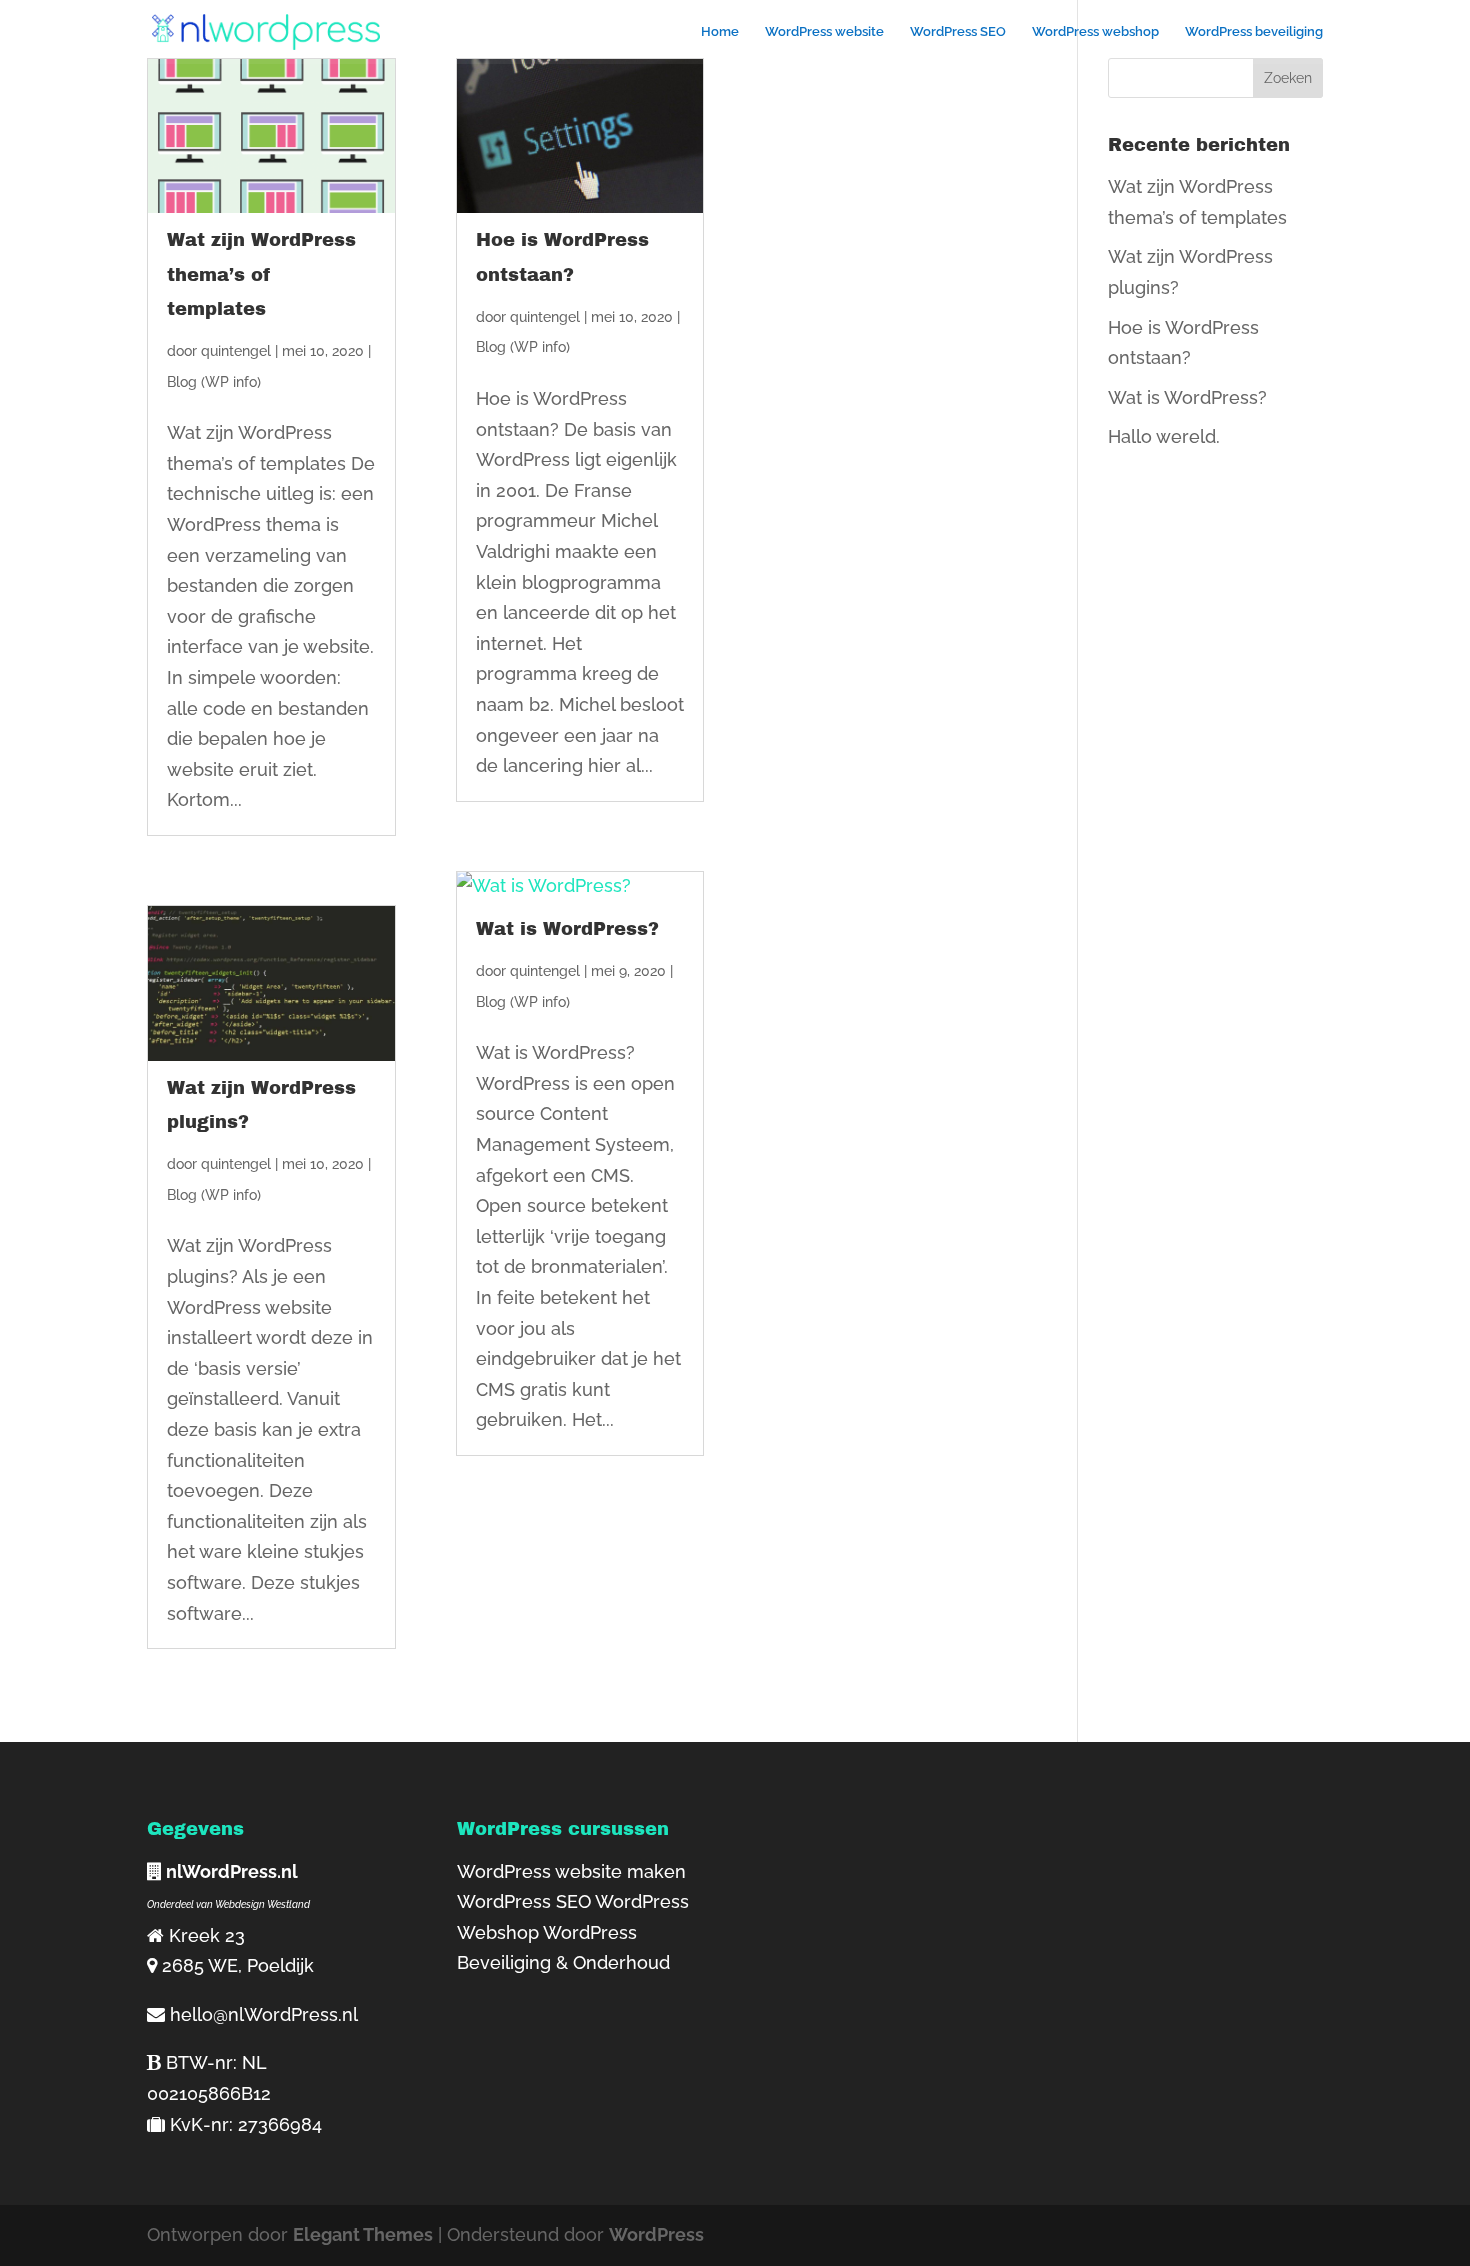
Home (720, 32)
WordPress (656, 2234)
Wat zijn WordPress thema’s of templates (261, 274)
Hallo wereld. (1164, 436)
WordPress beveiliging (1254, 32)
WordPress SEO (958, 32)
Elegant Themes (363, 2234)
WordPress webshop (1095, 32)
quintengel (236, 351)
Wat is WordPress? (567, 929)
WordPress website (824, 32)
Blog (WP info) (214, 382)
